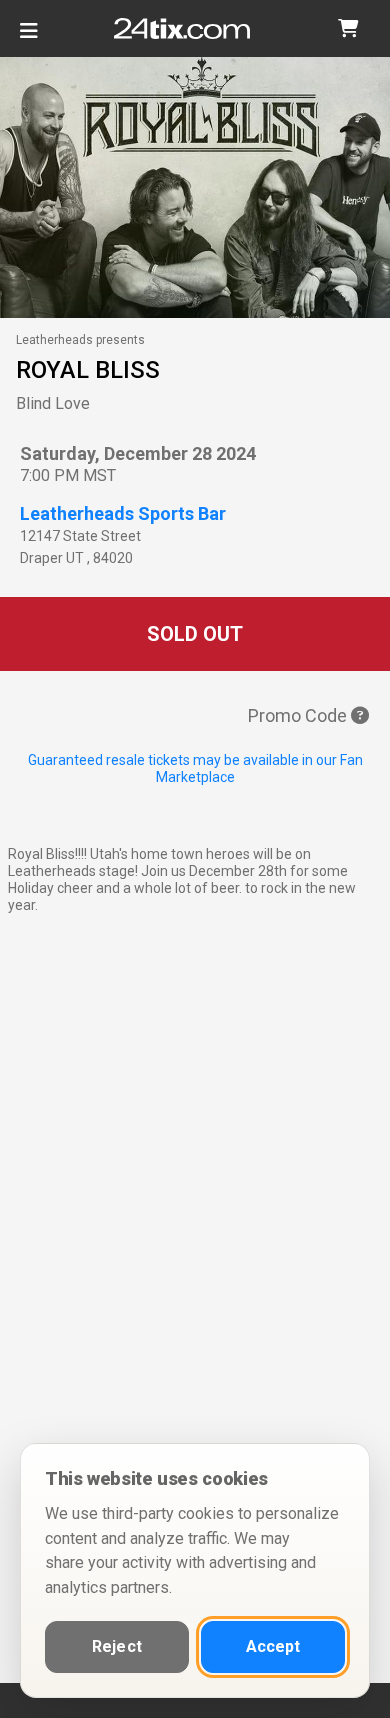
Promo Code (299, 715)
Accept (273, 1646)
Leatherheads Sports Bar (123, 513)
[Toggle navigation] (29, 38)
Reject (117, 1646)
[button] (348, 28)
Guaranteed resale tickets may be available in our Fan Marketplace (195, 768)
